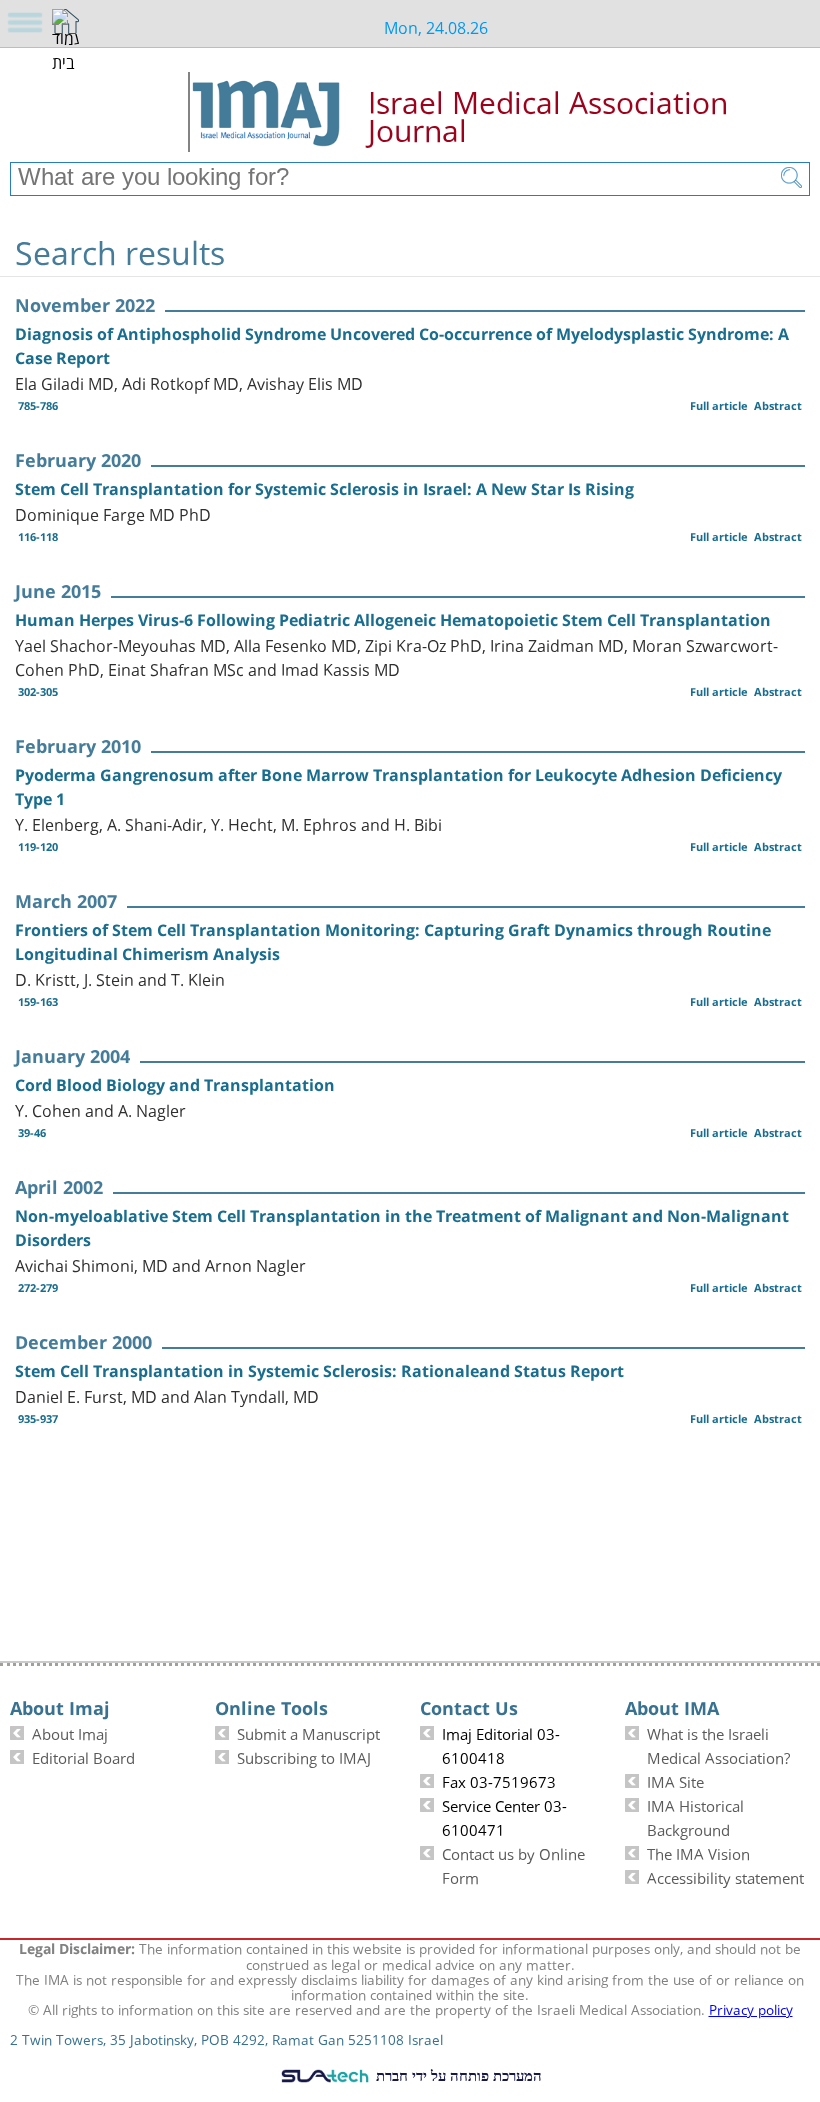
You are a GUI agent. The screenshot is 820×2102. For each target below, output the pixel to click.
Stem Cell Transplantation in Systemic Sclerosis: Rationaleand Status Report (319, 1371)
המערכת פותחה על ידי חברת (457, 2075)
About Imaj (70, 1732)
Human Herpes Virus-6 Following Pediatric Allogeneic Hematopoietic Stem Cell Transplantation (393, 620)
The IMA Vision (698, 1852)
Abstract (778, 405)
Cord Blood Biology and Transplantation (175, 1085)
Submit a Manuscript (308, 1732)
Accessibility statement (725, 1876)
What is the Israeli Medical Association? (718, 1744)
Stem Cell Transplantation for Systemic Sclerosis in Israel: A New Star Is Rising (324, 489)
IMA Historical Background (695, 1816)
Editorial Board (83, 1756)
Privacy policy (751, 2008)
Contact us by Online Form (513, 1864)
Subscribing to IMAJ (304, 1756)
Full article (719, 405)
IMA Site (675, 1780)
